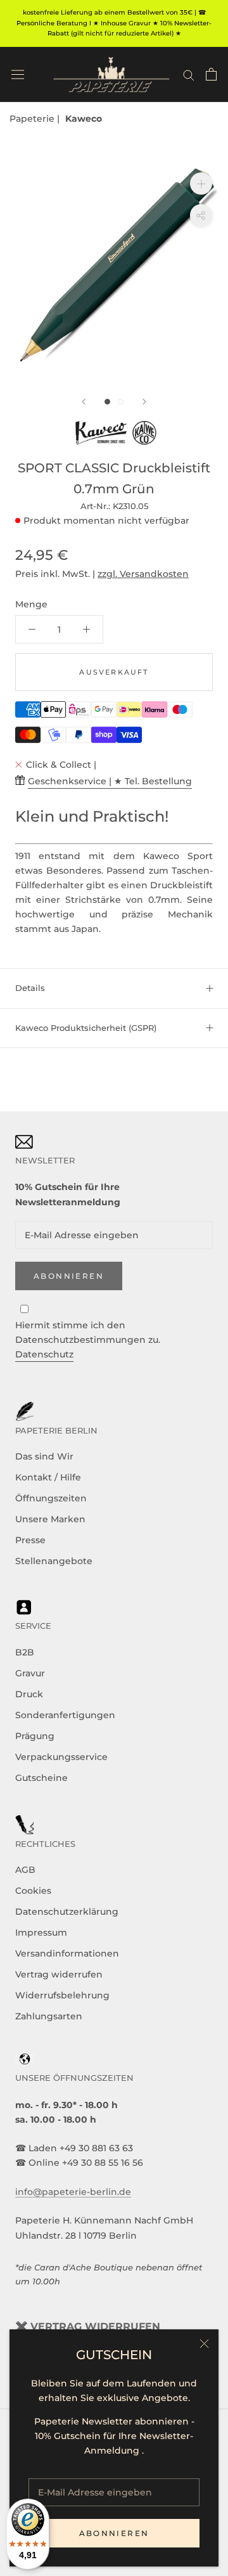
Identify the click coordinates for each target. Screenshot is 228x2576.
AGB (25, 1870)
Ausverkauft (114, 672)
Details (30, 988)
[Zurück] (84, 402)
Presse (30, 1540)
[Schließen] (204, 2344)
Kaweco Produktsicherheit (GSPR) (86, 1028)
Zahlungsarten (49, 2016)
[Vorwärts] (144, 402)
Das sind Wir (44, 1456)
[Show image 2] (121, 402)
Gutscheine (41, 1778)
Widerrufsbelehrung (62, 1995)
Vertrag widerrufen (59, 1974)
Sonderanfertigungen (65, 1715)
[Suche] (189, 74)
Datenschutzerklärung (67, 1912)
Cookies (33, 1891)
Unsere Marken (50, 1519)
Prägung (35, 1736)
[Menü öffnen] (18, 74)
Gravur (30, 1673)
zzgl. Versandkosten (143, 574)
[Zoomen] (201, 184)
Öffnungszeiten (51, 1498)
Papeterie (33, 119)
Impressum (41, 1932)
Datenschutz (44, 1354)
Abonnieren (114, 2533)
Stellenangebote (54, 1561)
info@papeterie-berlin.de (73, 2192)
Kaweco (84, 119)
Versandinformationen (67, 1953)
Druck (29, 1694)
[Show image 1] (107, 402)
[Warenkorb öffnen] (211, 74)
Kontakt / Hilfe (48, 1477)
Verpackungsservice (61, 1757)
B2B (25, 1652)
